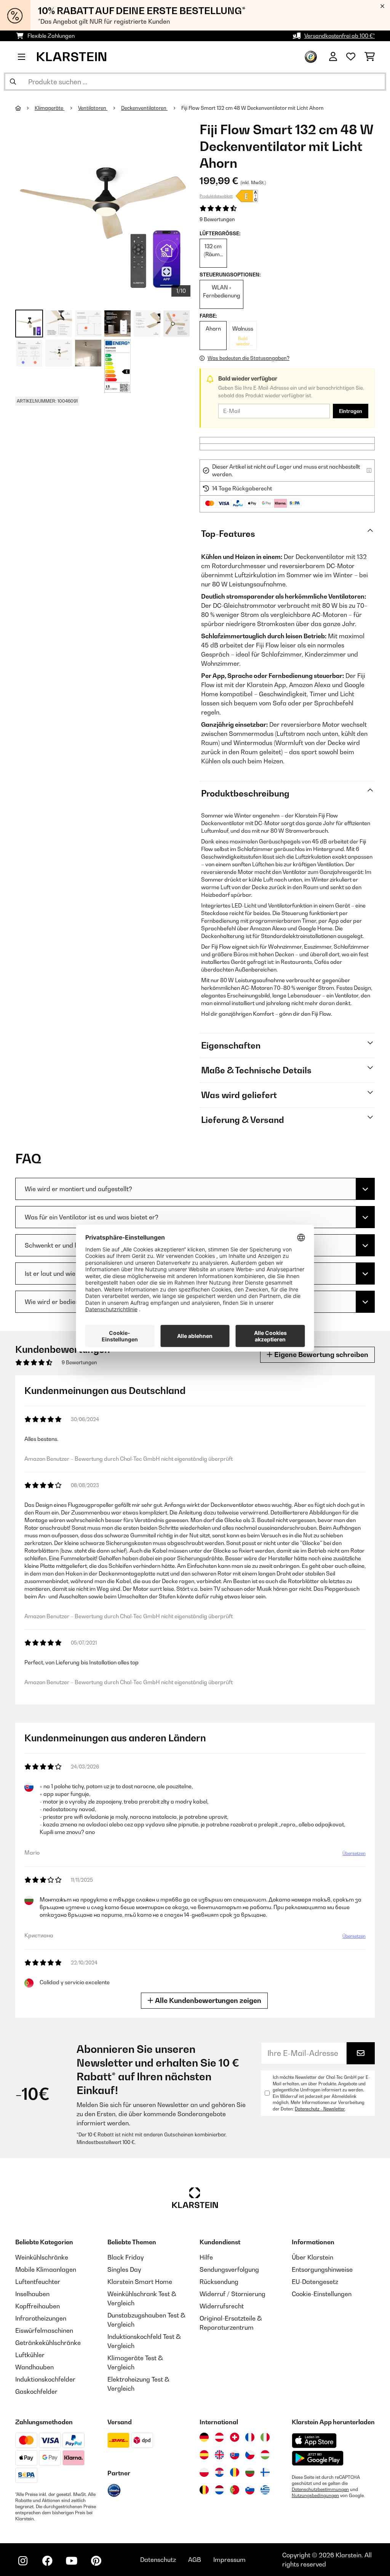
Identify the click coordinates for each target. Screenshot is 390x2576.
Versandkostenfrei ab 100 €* (340, 36)
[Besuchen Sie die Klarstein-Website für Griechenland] (265, 2490)
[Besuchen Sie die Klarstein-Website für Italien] (265, 2437)
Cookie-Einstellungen (322, 2294)
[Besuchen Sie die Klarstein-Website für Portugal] (235, 2490)
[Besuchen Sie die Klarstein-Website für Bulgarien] (250, 2472)
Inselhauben (32, 2294)
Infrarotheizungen (41, 2318)
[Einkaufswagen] (370, 57)
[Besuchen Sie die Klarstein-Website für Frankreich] (250, 2437)
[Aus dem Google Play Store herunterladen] (318, 2458)
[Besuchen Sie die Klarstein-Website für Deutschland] (204, 2437)
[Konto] (333, 57)
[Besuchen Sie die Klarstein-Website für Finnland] (265, 2472)
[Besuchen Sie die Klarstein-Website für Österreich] (219, 2437)
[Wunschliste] (351, 57)
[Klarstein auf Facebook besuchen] (47, 2561)
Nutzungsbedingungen (315, 2496)
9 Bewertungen (217, 219)
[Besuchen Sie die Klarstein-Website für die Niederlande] (219, 2490)
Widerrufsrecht (222, 2306)
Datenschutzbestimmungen (320, 2489)
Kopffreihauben (38, 2306)
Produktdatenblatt (216, 196)
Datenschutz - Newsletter (320, 2109)
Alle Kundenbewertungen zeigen (207, 2000)
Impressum (229, 2560)
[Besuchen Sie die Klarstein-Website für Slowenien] (250, 2490)
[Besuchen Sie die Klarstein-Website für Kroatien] (219, 2472)
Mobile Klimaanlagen (46, 2269)
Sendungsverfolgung (229, 2269)
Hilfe (206, 2257)
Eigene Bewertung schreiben (320, 1355)
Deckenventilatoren (144, 108)
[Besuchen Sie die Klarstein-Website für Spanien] (204, 2455)
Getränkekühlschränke (48, 2343)
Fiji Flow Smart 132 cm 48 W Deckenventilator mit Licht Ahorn (253, 108)
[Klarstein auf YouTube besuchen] (72, 2561)
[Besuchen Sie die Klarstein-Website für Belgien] (204, 2490)
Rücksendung (219, 2282)
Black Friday (125, 2257)
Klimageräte (50, 108)
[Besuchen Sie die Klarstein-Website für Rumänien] (235, 2472)
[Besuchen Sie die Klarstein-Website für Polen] (204, 2472)
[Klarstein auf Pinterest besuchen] (96, 2561)
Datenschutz (158, 2560)
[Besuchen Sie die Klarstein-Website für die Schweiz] (235, 2437)
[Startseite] (25, 108)
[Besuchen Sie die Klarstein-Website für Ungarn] (265, 2455)
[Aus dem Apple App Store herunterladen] (314, 2440)
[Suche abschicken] (13, 82)
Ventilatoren (93, 108)
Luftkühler (30, 2355)
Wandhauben (34, 2367)
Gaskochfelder (36, 2391)
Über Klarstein (312, 2257)
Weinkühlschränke (42, 2257)
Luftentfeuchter (38, 2282)
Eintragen (351, 411)
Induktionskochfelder (45, 2379)
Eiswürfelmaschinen (44, 2330)
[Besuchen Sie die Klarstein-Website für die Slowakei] (235, 2455)
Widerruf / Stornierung (233, 2294)
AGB (195, 2560)
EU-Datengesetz (315, 2282)
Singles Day (124, 2269)
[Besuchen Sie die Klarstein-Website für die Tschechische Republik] (250, 2455)
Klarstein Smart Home (140, 2282)
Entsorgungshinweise (322, 2269)
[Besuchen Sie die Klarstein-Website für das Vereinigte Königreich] (219, 2455)
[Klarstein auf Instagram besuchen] (23, 2561)
